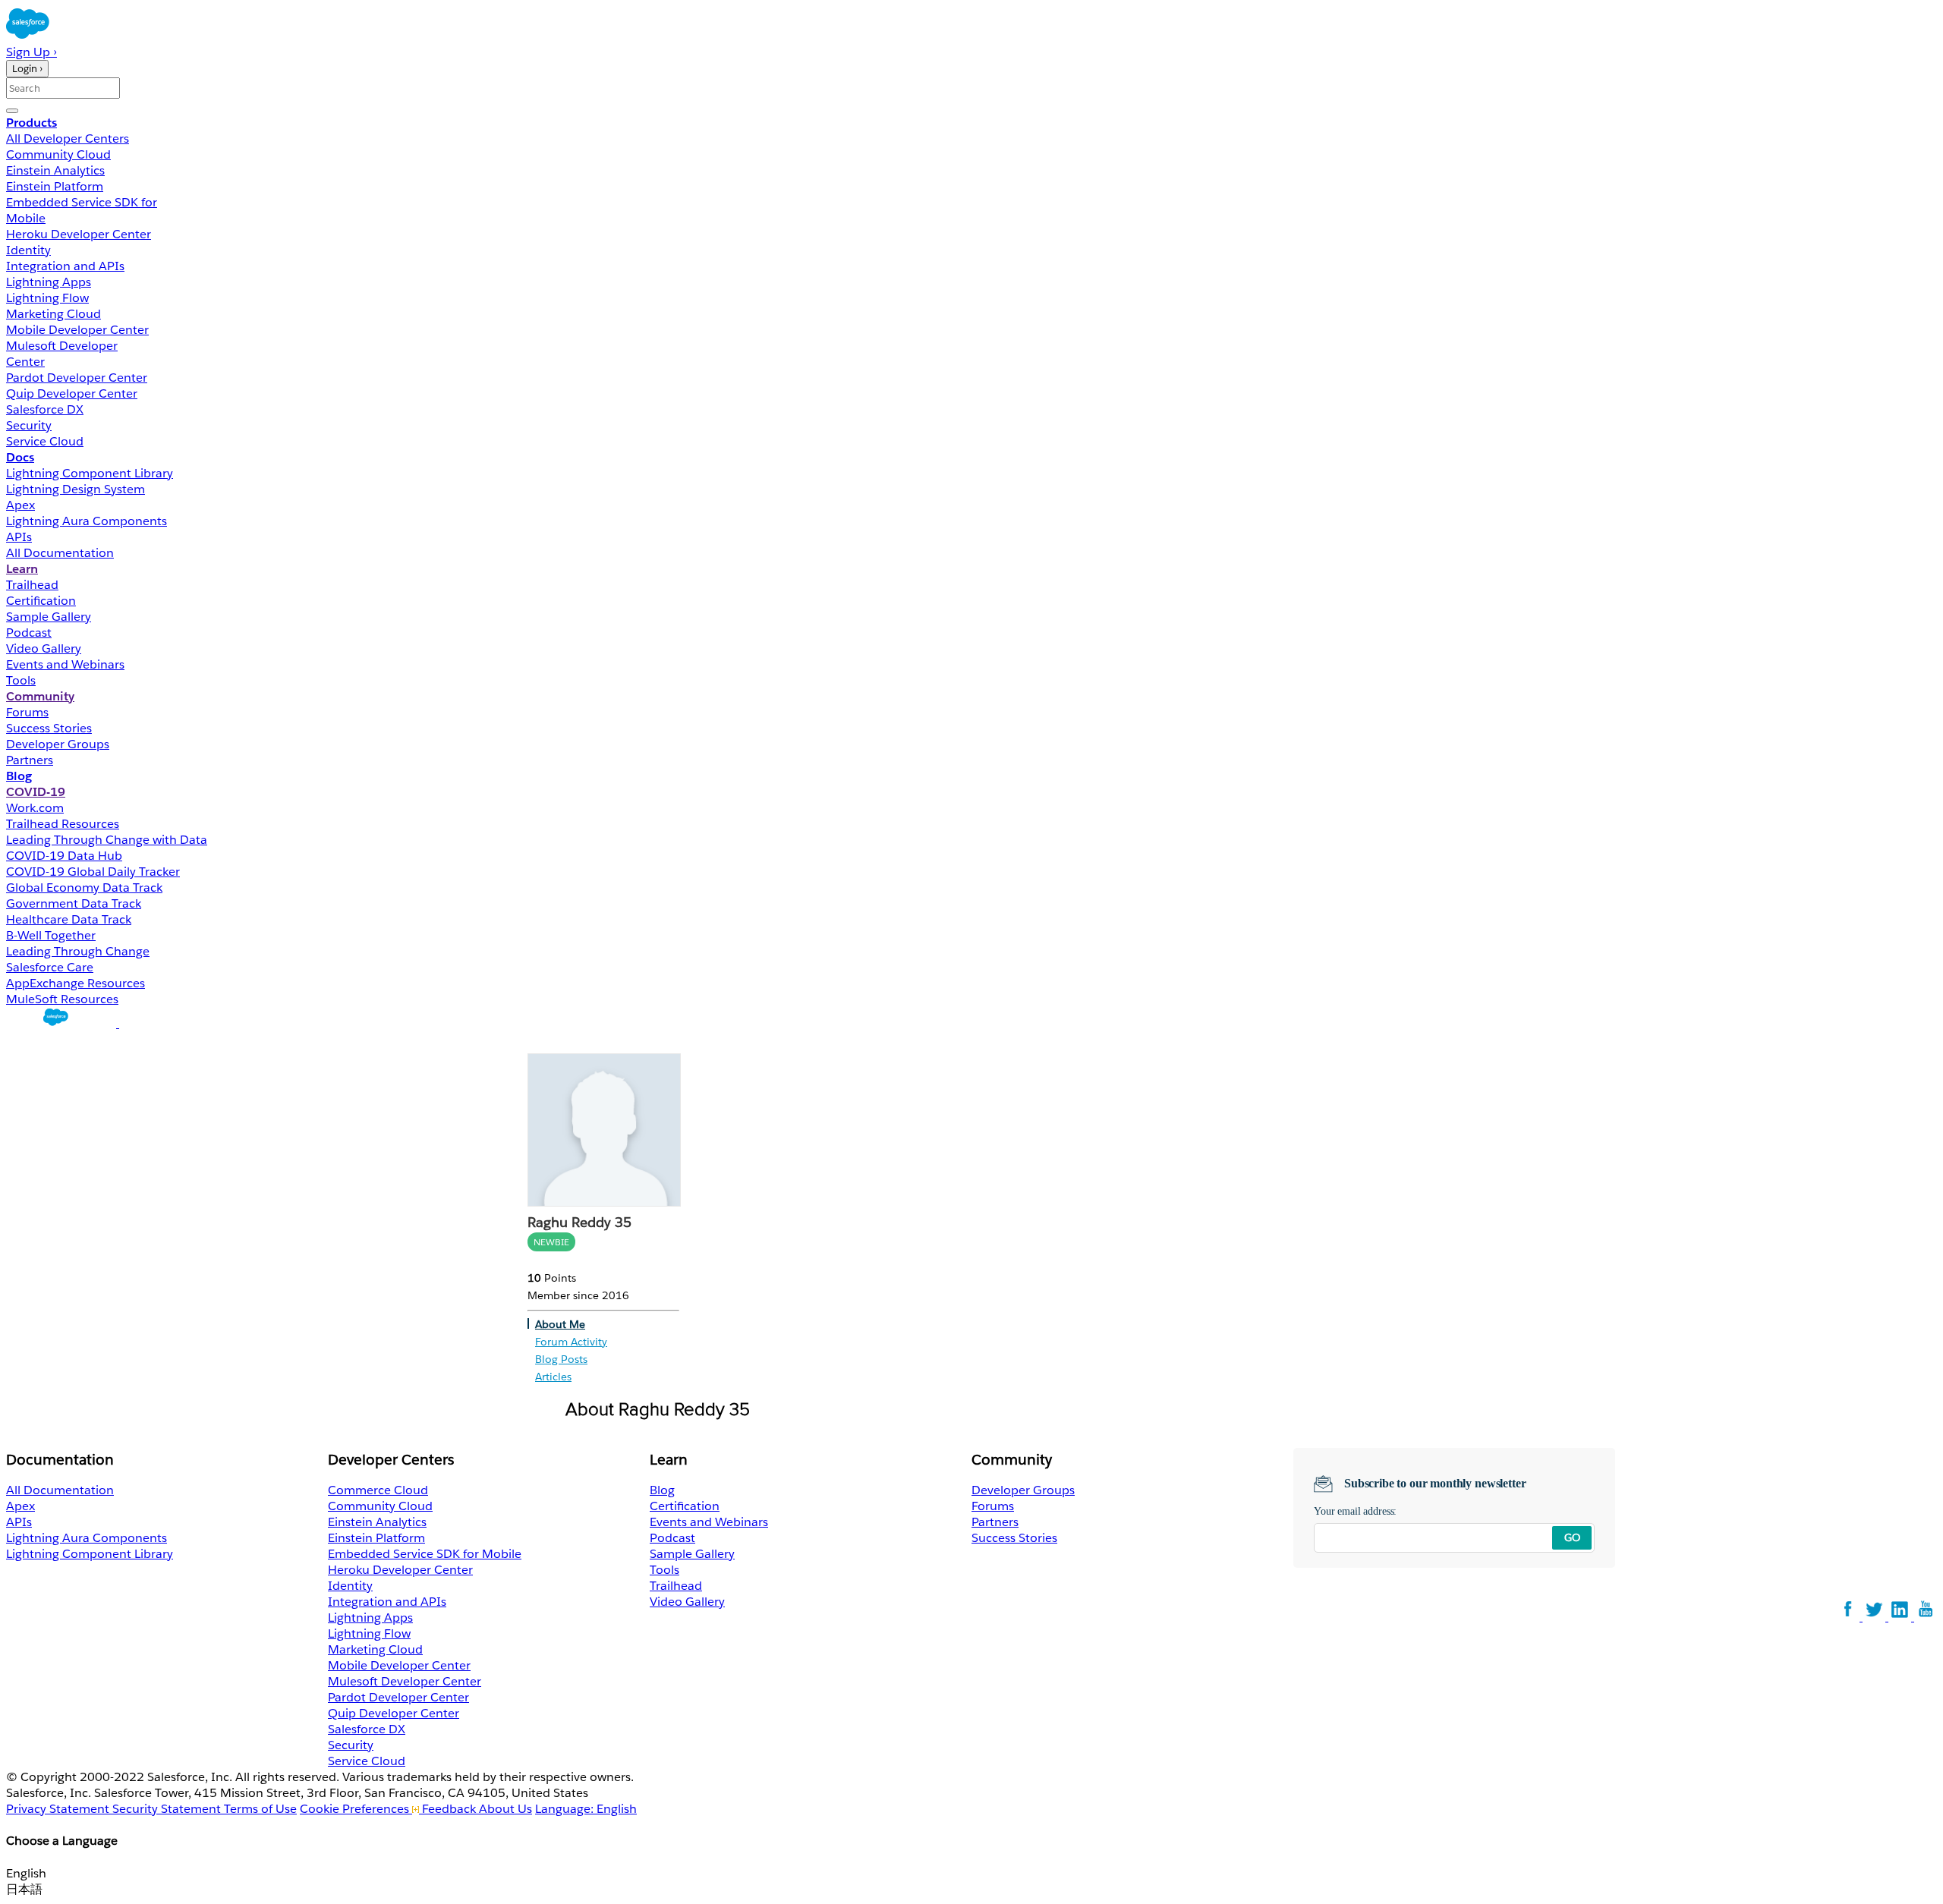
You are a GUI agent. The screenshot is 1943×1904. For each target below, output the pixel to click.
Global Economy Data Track (84, 887)
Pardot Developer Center (77, 378)
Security (29, 425)
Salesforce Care (50, 967)
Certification (41, 601)
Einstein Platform (55, 186)
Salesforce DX (45, 409)
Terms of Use (260, 1809)
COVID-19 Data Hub (64, 856)
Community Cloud (58, 154)
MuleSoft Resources (62, 999)
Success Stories (49, 728)
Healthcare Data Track (69, 919)
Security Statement (168, 1809)
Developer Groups (58, 744)
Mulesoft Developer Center (405, 1681)
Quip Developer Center (72, 393)
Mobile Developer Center (77, 330)
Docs (20, 457)
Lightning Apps (49, 282)
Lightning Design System (76, 489)
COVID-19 (36, 792)
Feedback (449, 1809)
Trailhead (32, 585)
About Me (560, 1324)
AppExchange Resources (76, 983)
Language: (586, 1809)
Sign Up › (31, 52)
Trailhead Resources (63, 824)
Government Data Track (74, 903)
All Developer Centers (68, 138)
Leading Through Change (78, 951)
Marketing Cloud (54, 314)
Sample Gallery (49, 617)
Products (31, 123)
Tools (21, 680)
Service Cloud (45, 441)
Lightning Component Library (90, 473)
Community (40, 696)
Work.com (35, 808)
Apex (20, 505)
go (1572, 1537)
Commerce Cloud (378, 1490)
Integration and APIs (65, 266)
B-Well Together (51, 935)
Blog (19, 776)
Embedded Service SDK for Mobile (425, 1554)
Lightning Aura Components (87, 521)
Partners (30, 760)
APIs (19, 537)
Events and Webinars (65, 664)
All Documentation (60, 553)
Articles (553, 1377)
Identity (28, 250)
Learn (22, 569)
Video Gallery (44, 648)
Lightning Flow (47, 298)
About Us (505, 1809)
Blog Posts (561, 1359)
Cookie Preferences (356, 1809)
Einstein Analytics (55, 170)
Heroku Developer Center (79, 234)
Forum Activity (571, 1342)
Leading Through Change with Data (107, 840)
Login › (27, 69)
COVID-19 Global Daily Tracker (93, 872)
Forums (27, 712)
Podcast (29, 633)
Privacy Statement (59, 1809)
